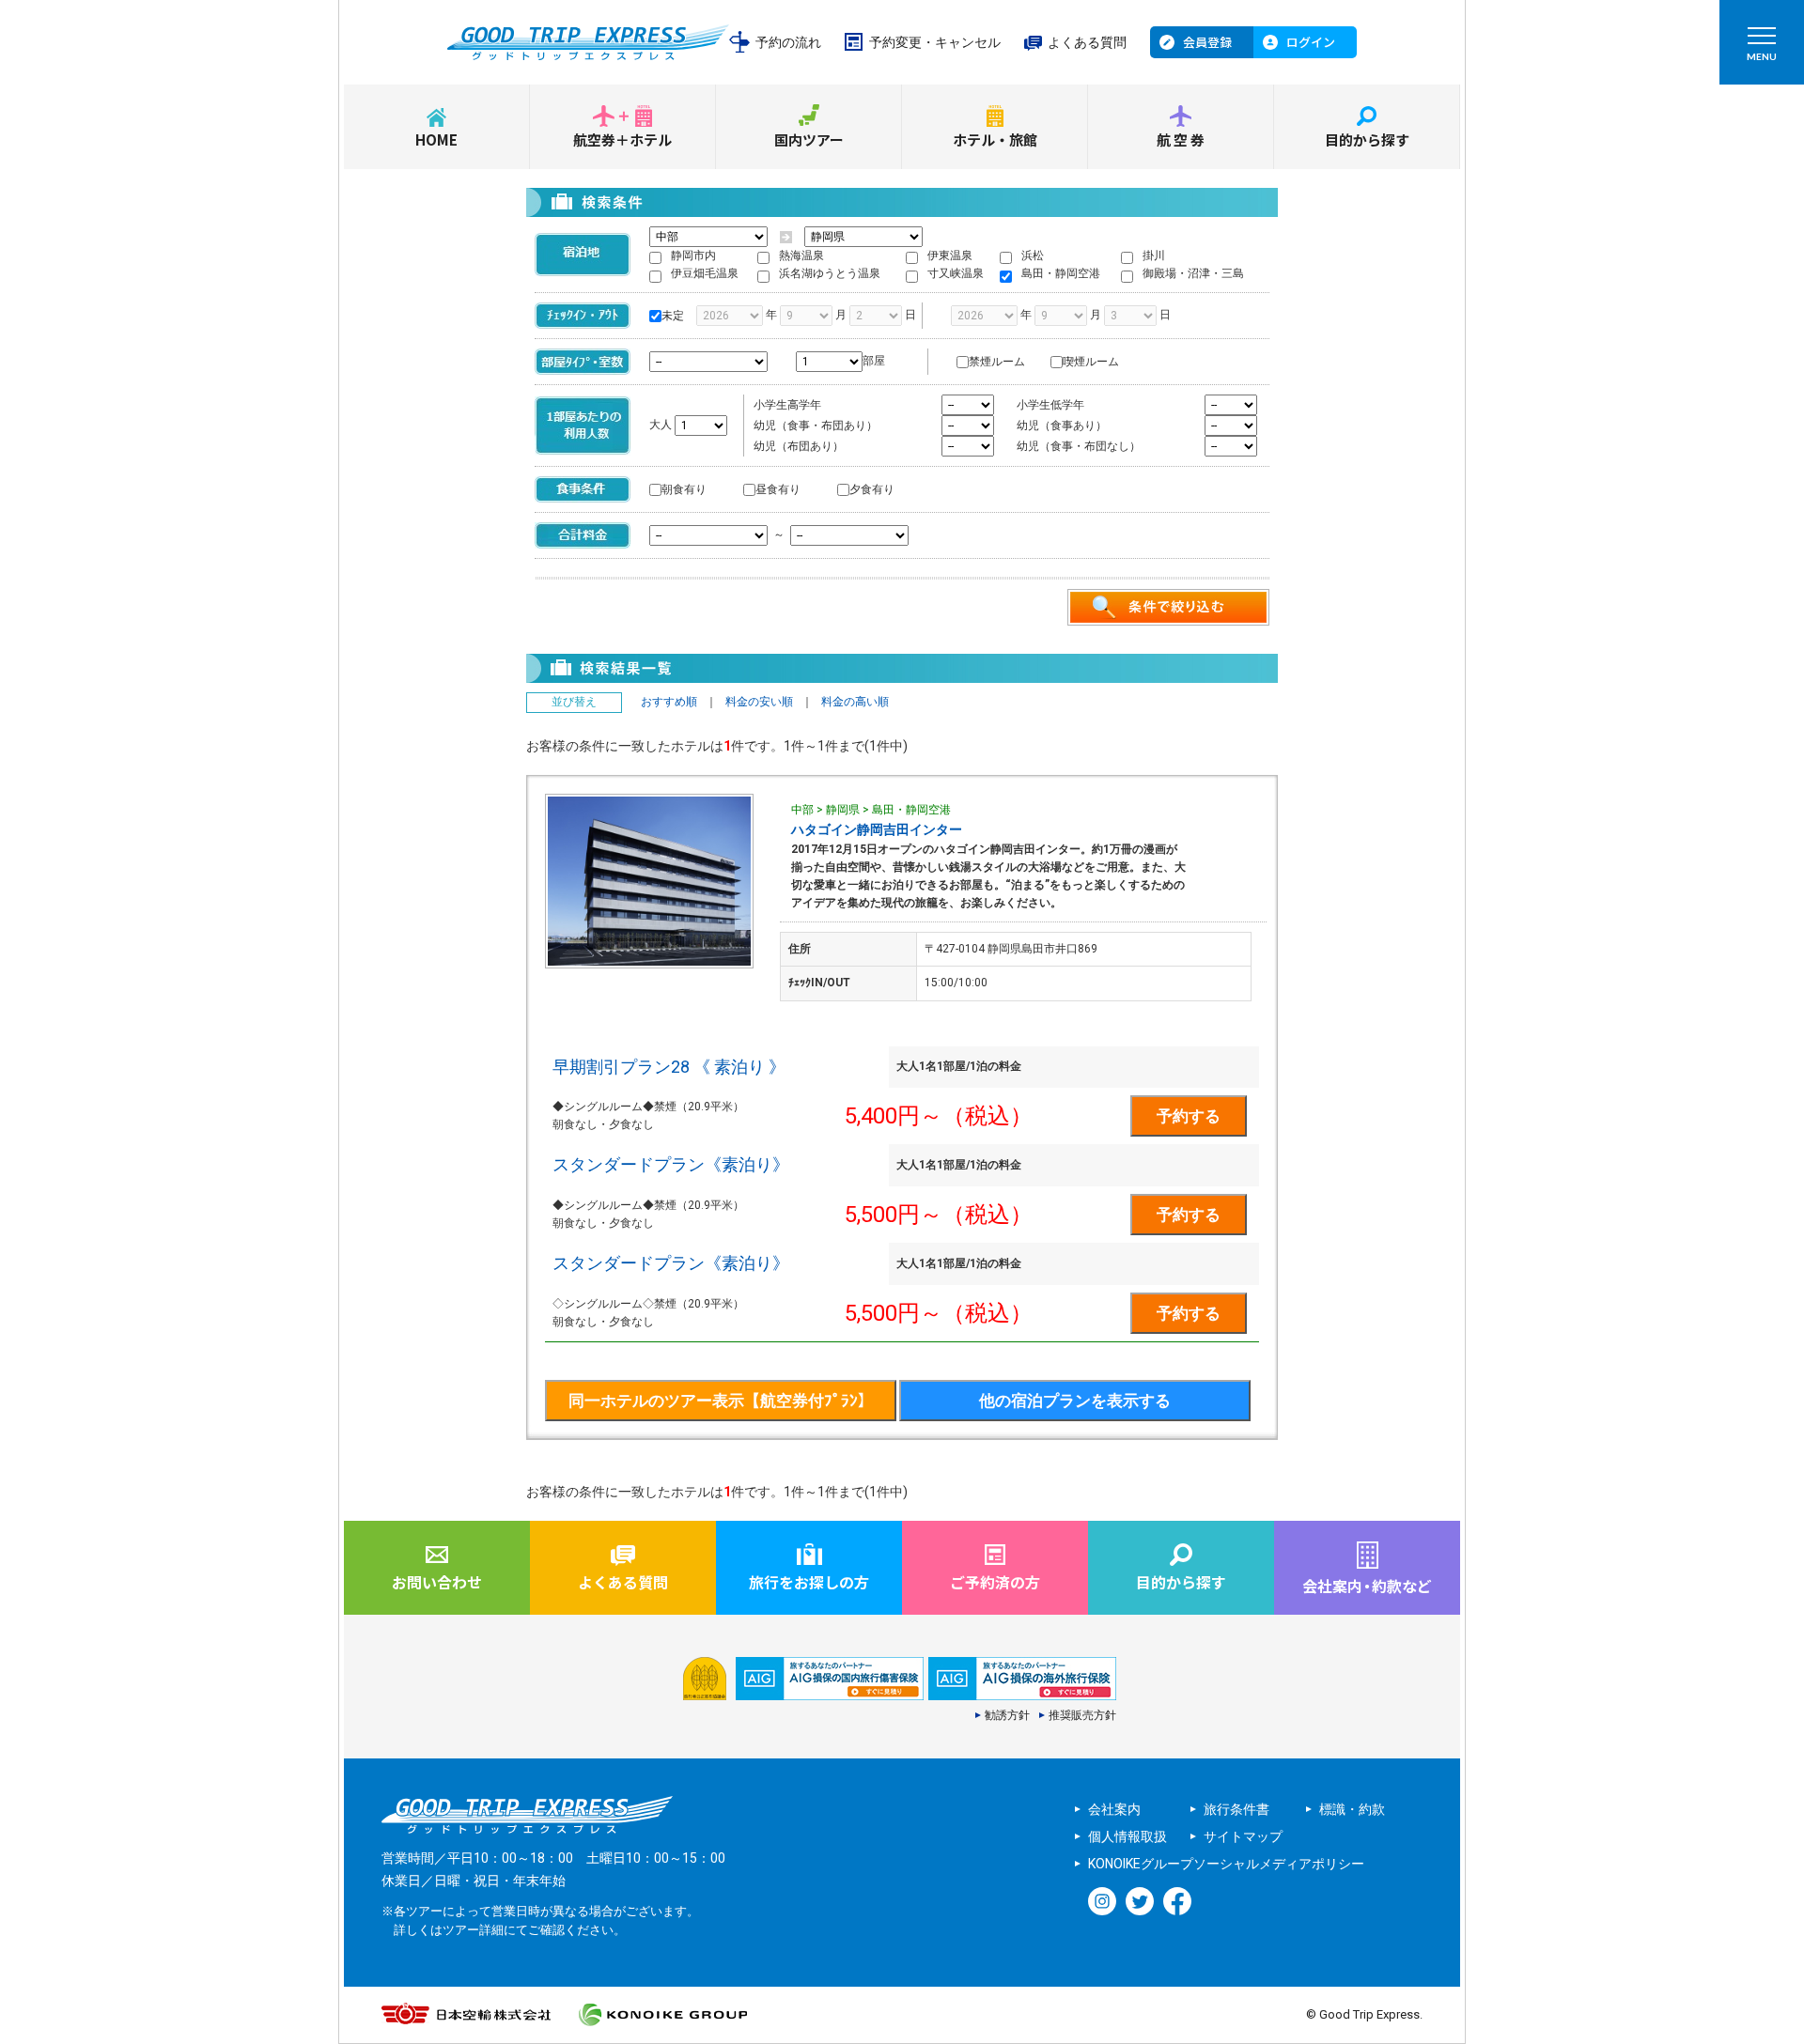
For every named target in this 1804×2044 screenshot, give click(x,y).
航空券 (1182, 139)
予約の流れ (788, 42)
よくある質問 (1087, 42)
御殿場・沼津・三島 (1193, 273)
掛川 (1154, 255)
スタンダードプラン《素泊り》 (671, 1164)
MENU (1762, 56)
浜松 (1033, 255)
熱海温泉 (801, 255)
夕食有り (872, 489)
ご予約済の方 (995, 1582)
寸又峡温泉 (956, 273)
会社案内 (1114, 1809)
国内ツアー (809, 139)
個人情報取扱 (1127, 1836)
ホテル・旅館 (995, 139)
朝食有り (684, 489)
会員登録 (1207, 42)
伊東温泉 (950, 255)
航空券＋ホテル (622, 139)
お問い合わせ (437, 1582)
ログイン (1311, 42)
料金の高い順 (855, 702)
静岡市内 (693, 255)
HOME (436, 139)
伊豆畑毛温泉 (705, 273)
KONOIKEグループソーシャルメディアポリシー (1226, 1864)
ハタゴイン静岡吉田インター (877, 829)
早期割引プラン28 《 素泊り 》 (669, 1067)
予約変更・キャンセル (935, 42)
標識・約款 (1352, 1809)
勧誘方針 (1007, 1715)
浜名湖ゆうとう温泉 (830, 273)
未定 (673, 316)
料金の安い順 (759, 702)
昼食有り (778, 489)
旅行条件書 (1236, 1809)
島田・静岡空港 (1061, 273)
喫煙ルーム (1091, 362)
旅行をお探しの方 (809, 1582)
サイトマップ (1243, 1836)
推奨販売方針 (1082, 1715)
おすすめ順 (669, 702)
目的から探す (1367, 139)
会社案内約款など (1367, 1586)
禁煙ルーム (997, 362)
